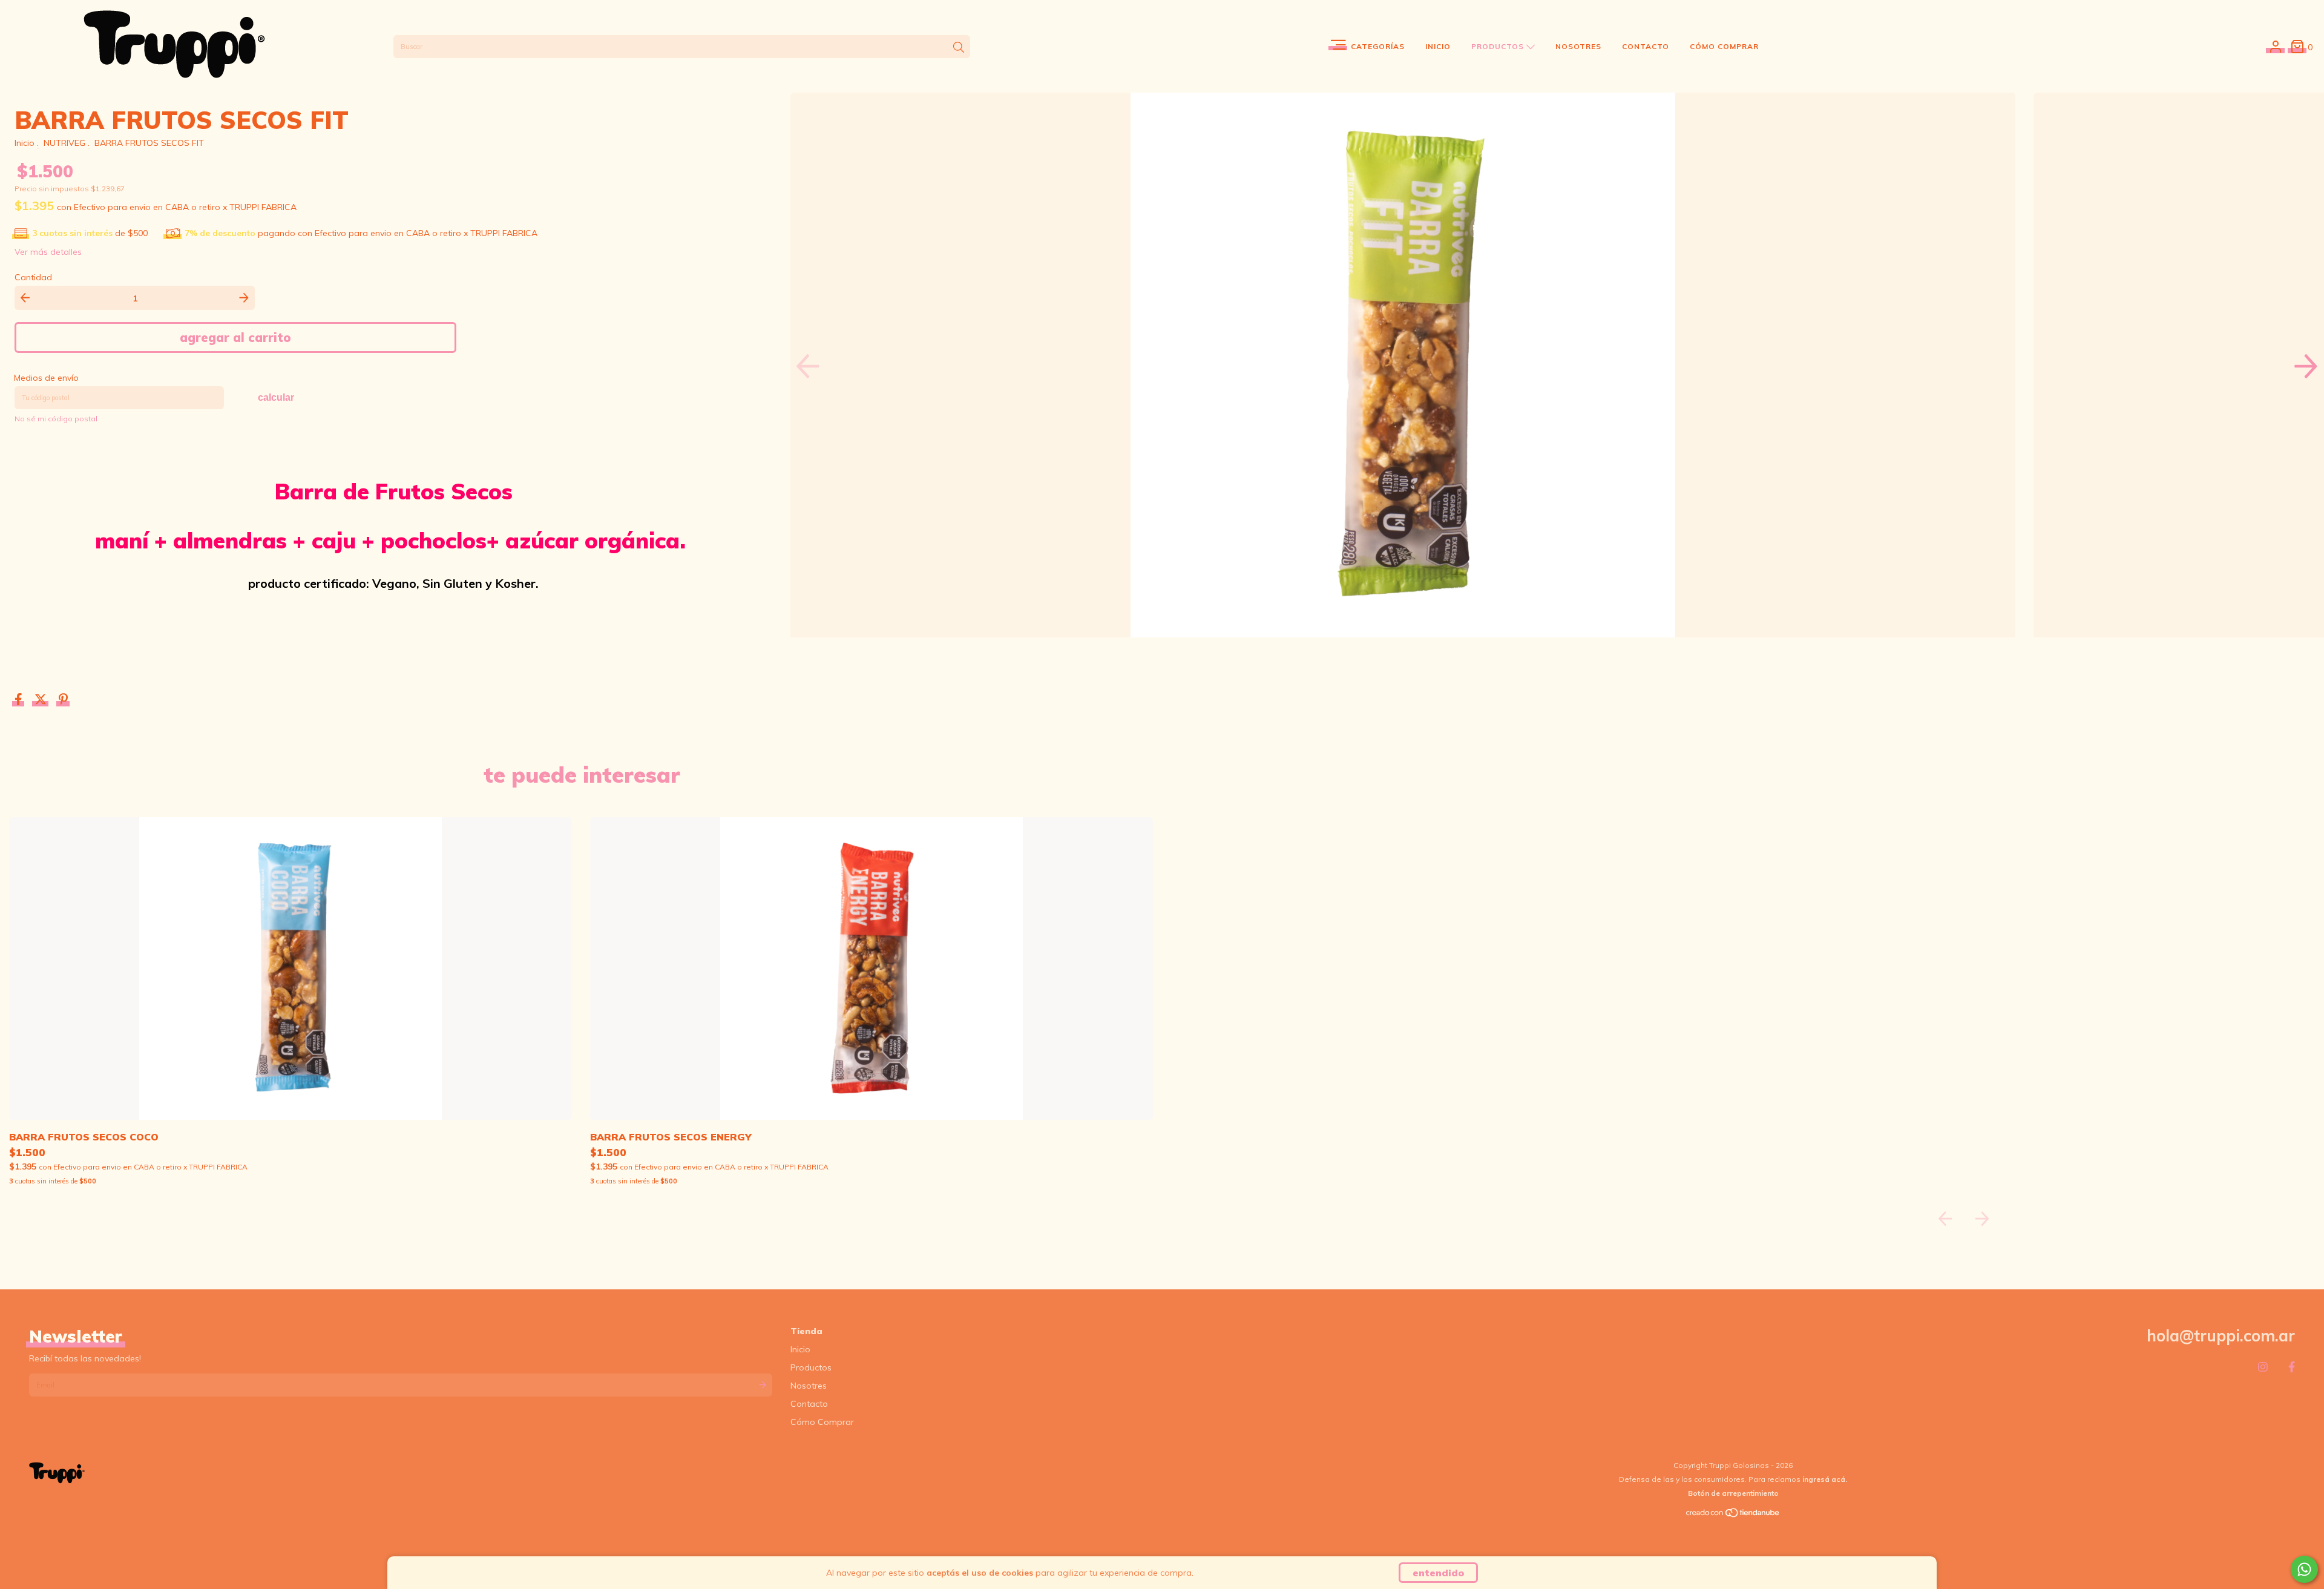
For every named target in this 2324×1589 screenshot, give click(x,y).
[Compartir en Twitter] (42, 701)
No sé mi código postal (56, 419)
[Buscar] (959, 48)
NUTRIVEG (64, 143)
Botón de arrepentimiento (1733, 1493)
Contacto (1646, 46)
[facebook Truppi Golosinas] (2292, 1367)
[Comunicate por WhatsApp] (2304, 1569)
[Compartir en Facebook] (20, 701)
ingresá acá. (1825, 1479)
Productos (1499, 46)
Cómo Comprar (1724, 46)
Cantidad (33, 277)
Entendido (1438, 1573)
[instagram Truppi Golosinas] (2263, 1367)
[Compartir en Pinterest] (63, 701)
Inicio (1438, 46)
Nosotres (1578, 46)
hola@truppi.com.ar (2221, 1336)
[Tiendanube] (1733, 1515)
